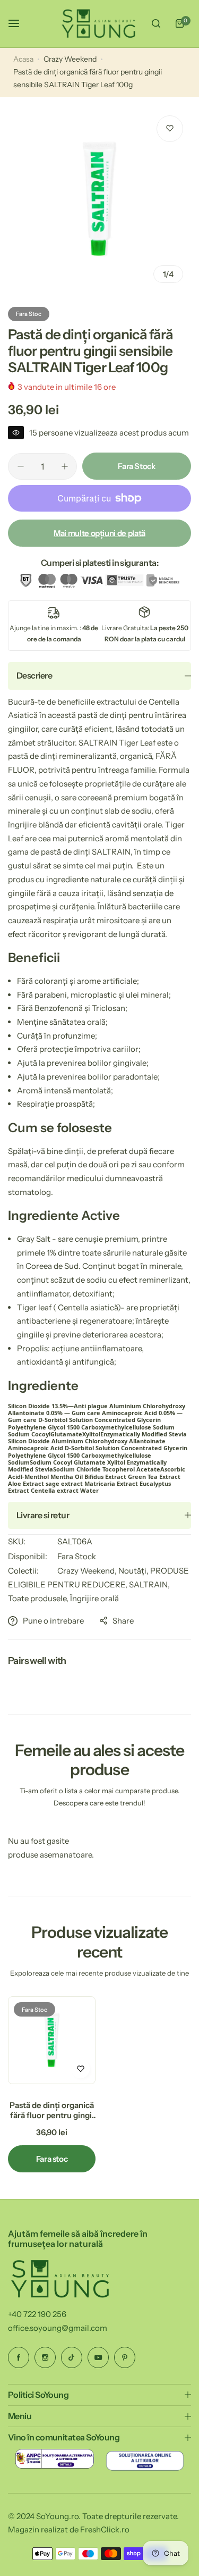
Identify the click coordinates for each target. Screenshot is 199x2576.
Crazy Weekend (70, 59)
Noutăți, (134, 1571)
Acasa (23, 59)
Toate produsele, (39, 1598)
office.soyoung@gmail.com (58, 2328)
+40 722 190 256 (37, 2314)
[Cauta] (156, 23)
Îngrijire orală (94, 1598)
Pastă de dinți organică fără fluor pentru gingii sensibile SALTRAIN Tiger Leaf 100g (52, 2110)
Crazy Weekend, (88, 1571)
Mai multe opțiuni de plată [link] (99, 533)
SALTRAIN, (149, 1584)
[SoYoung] (99, 24)
